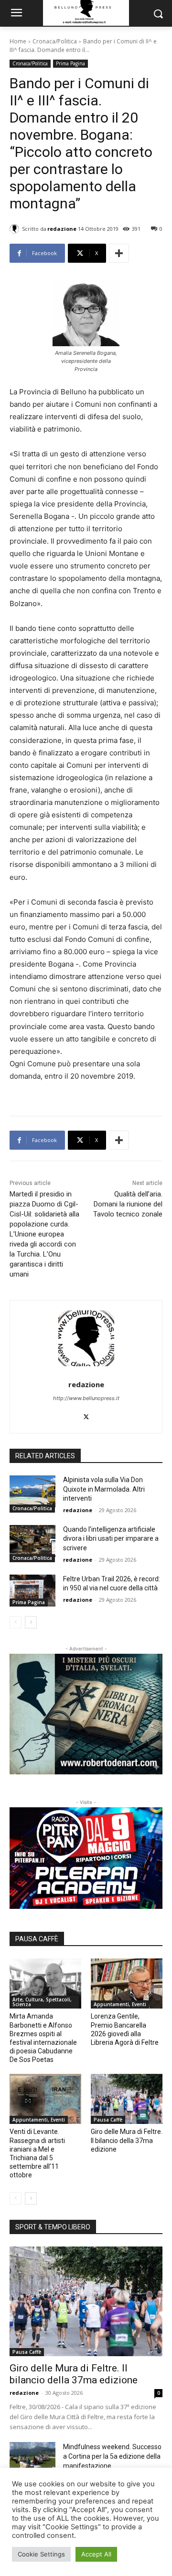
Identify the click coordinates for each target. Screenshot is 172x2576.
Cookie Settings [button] (41, 2554)
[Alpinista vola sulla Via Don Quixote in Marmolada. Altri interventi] (32, 1491)
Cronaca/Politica (55, 41)
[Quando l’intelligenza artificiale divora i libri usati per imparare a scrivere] (32, 1541)
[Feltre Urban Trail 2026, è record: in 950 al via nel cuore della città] (32, 1591)
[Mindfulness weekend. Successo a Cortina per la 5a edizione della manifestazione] (32, 2458)
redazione (62, 229)
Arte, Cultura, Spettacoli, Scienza (42, 2002)
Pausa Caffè (108, 2120)
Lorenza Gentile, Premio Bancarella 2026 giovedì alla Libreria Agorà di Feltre (125, 2029)
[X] (86, 1415)
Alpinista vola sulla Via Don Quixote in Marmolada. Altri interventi (104, 1489)
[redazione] (16, 229)
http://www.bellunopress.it (86, 1398)
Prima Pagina (70, 63)
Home (18, 41)
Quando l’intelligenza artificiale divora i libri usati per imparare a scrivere (111, 1539)
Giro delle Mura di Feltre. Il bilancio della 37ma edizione (127, 2140)
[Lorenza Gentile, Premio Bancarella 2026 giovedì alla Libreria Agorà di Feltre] (127, 1984)
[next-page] (31, 1622)
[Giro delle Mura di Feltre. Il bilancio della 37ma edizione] (127, 2099)
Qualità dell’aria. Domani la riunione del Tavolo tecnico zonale (128, 1204)
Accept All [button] (96, 2554)
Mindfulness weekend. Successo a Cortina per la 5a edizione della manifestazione (112, 2456)
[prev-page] (16, 1622)
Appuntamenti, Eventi (120, 2004)
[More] (119, 253)
